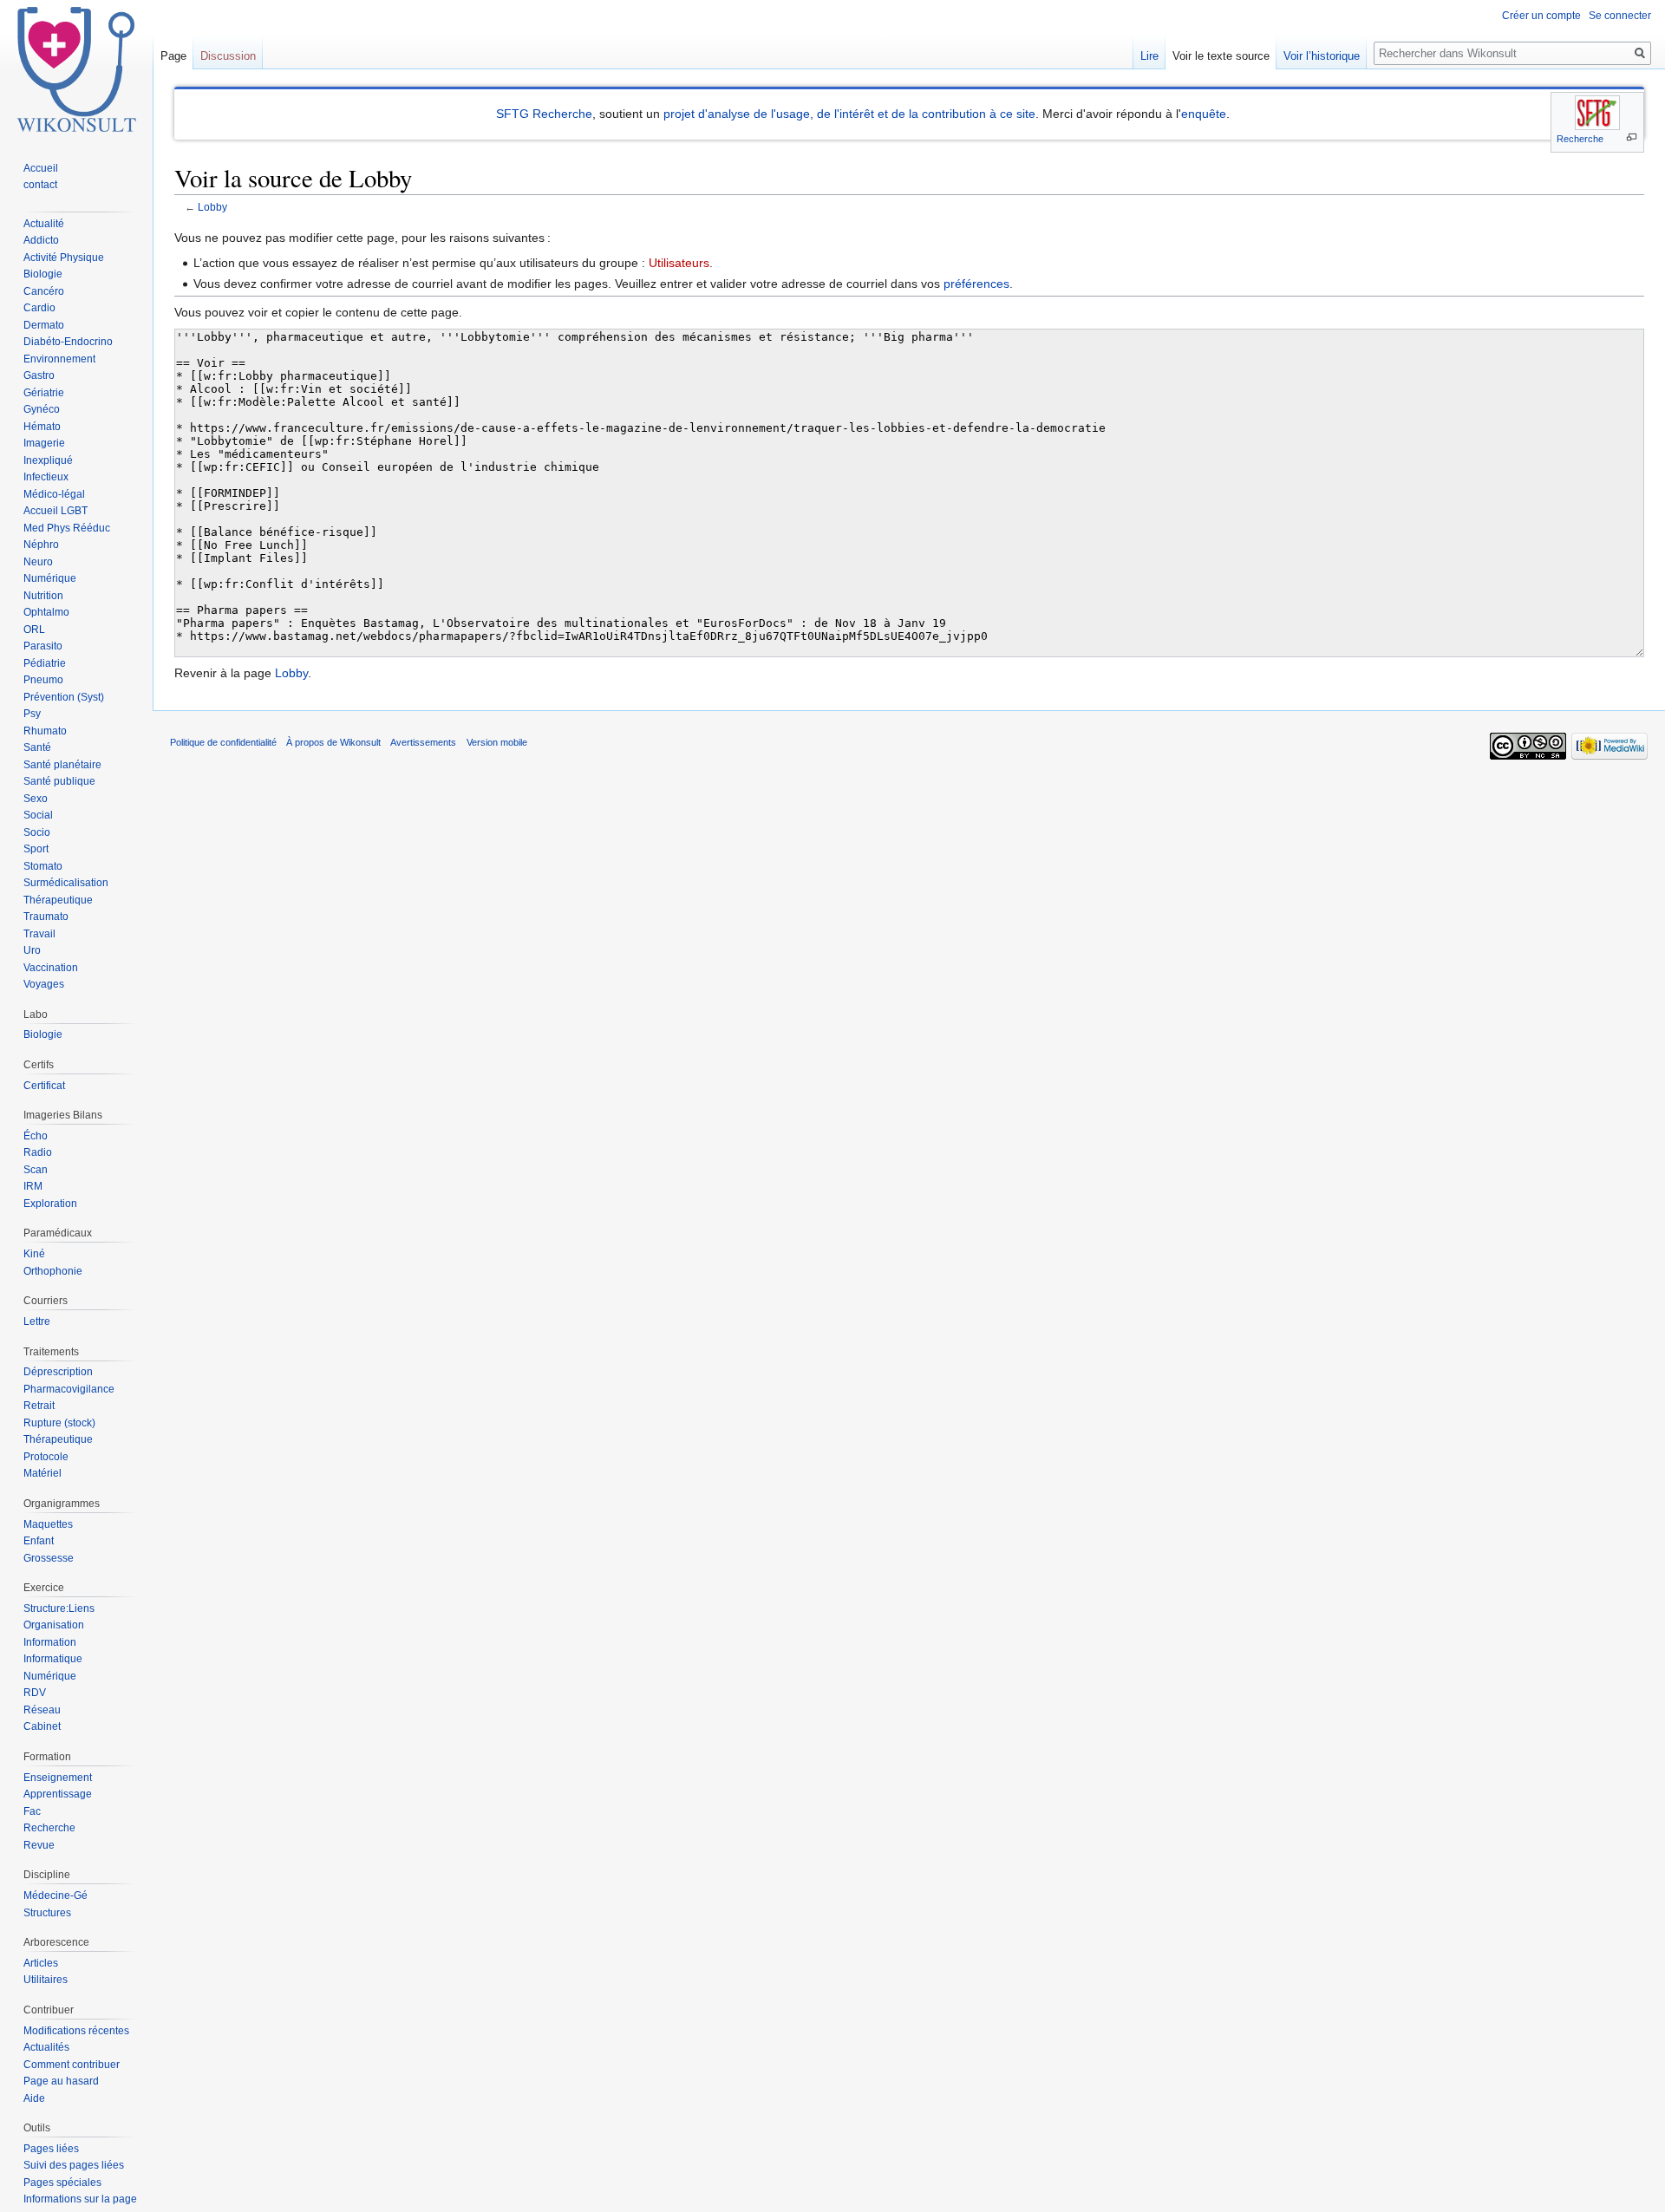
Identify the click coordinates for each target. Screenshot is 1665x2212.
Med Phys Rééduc (67, 528)
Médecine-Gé (55, 1896)
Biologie (43, 274)
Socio (37, 832)
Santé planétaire (62, 765)
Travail (39, 934)
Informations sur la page (80, 2199)
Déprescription (58, 1372)
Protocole (46, 1457)
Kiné (34, 1254)
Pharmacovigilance (69, 1389)
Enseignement (58, 1778)
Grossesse (49, 1558)
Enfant (39, 1541)
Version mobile (497, 742)
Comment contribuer (72, 2065)
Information (50, 1642)
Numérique (50, 578)
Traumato (46, 917)
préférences (976, 284)
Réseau (42, 1710)
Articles (41, 1963)
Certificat (44, 1086)
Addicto (41, 240)
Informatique (53, 1659)
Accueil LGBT (55, 511)
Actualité (44, 224)
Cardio (39, 308)
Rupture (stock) (59, 1423)
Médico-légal (54, 494)
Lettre (37, 1321)
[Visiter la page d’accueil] (76, 69)
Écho (36, 1136)
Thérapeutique (58, 900)
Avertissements (423, 742)
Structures (47, 1913)
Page (173, 56)
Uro (32, 950)
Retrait (39, 1406)
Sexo (36, 799)
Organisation (54, 1625)
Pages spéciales (62, 2183)
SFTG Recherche (544, 114)
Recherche (1580, 139)
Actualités (46, 2047)
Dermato (44, 325)
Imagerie (44, 443)
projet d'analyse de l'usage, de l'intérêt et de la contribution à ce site (849, 114)
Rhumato (45, 731)
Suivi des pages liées (74, 2165)
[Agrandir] (1632, 137)
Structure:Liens (59, 1608)
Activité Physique (64, 258)
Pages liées (51, 2149)
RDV (35, 1693)
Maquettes (48, 1524)
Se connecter (1620, 16)
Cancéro (44, 291)
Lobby (212, 207)
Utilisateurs (679, 263)
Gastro (39, 375)
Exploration (50, 1204)
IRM (33, 1186)
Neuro (38, 562)
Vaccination (51, 968)
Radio (38, 1152)
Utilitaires (46, 1980)
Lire (1149, 56)
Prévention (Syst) (64, 697)
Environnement (59, 359)
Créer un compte (1541, 16)
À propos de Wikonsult (333, 742)
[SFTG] (1597, 113)
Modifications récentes (76, 2031)
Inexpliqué (48, 460)
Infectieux (46, 477)
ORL (34, 630)
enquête (1204, 114)
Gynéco (42, 409)
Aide (34, 2098)
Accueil (41, 168)
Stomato (43, 866)
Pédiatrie (45, 663)
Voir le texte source (1221, 56)
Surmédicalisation (66, 883)
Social (38, 815)
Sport (36, 849)
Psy (32, 714)
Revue (39, 1845)
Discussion (228, 56)
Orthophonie (53, 1271)
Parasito (43, 646)
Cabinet (42, 1726)
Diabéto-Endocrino (68, 342)
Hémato (42, 427)
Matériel (42, 1473)
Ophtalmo (46, 612)
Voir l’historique (1322, 56)
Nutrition (43, 596)
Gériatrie (44, 393)
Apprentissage (58, 1794)
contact (40, 185)
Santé (37, 747)
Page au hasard (61, 2081)
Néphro (41, 545)
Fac (32, 1811)
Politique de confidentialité (223, 742)
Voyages (44, 984)
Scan (36, 1170)
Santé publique (59, 781)
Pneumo (43, 680)
